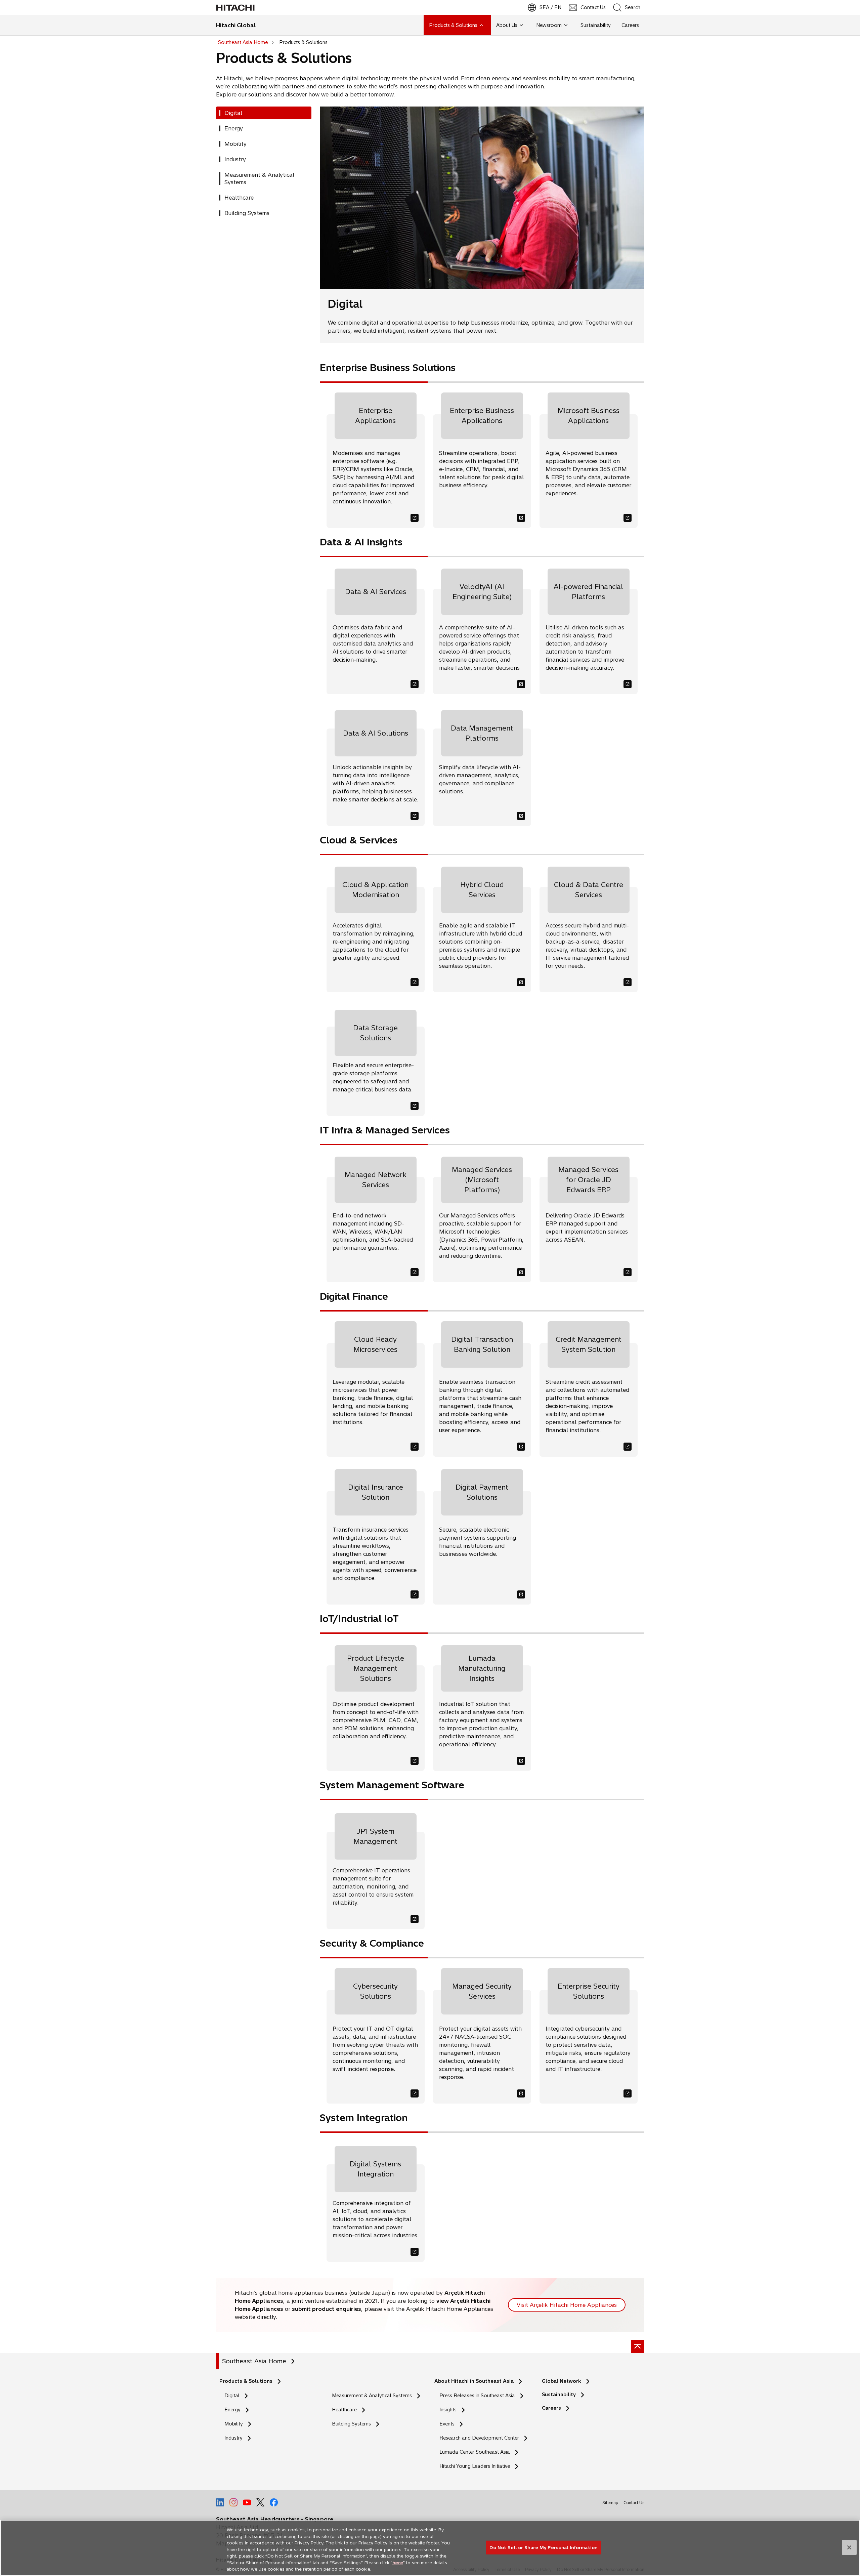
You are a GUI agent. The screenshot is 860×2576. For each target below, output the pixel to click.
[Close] (849, 2547)
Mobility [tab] (235, 144)
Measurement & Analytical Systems (372, 2396)
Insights (448, 2410)
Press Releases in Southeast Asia (477, 2396)
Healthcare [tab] (239, 198)
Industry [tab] (235, 159)
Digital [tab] (233, 113)
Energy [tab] (234, 128)
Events (447, 2424)
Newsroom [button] (549, 25)
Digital (232, 2396)
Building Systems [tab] (247, 213)
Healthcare (344, 2410)
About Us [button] (507, 25)
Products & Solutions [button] (453, 25)
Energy (232, 2410)
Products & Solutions (246, 2381)
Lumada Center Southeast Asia (475, 2452)
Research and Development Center (481, 2438)
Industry (233, 2438)
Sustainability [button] (596, 25)
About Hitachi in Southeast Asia (474, 2381)
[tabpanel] (482, 1188)
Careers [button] (630, 25)
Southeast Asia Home (254, 2361)
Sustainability (559, 2395)
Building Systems (351, 2424)
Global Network (562, 2381)
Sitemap (610, 2503)
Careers (551, 2408)
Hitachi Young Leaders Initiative (477, 2466)
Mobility (234, 2424)
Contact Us (634, 2503)
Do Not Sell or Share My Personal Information (543, 2547)
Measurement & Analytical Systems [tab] (259, 178)
